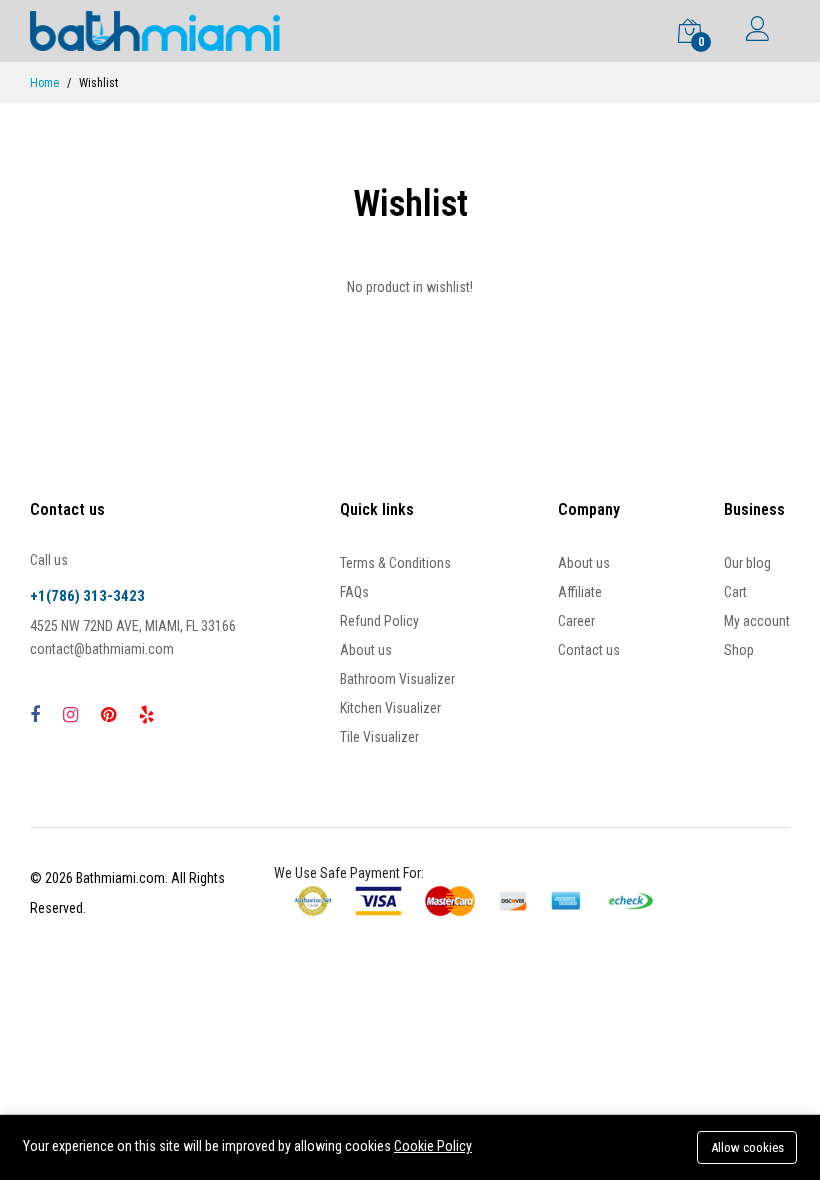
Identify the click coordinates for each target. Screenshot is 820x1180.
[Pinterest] (108, 714)
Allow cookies (747, 1147)
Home (44, 83)
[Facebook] (35, 714)
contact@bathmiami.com (102, 649)
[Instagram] (70, 714)
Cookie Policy (433, 1146)
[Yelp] (146, 714)
